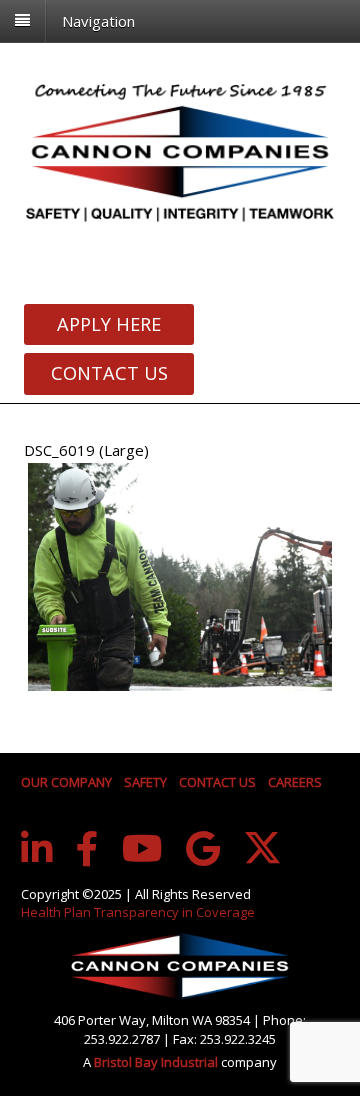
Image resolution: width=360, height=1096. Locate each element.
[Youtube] (142, 849)
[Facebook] (87, 849)
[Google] (203, 849)
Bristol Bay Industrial (157, 1062)
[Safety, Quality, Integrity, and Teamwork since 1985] (179, 151)
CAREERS (295, 782)
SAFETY (145, 782)
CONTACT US (217, 782)
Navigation (98, 20)
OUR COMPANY (66, 782)
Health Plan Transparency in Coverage (138, 912)
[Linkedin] (37, 849)
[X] (262, 847)
